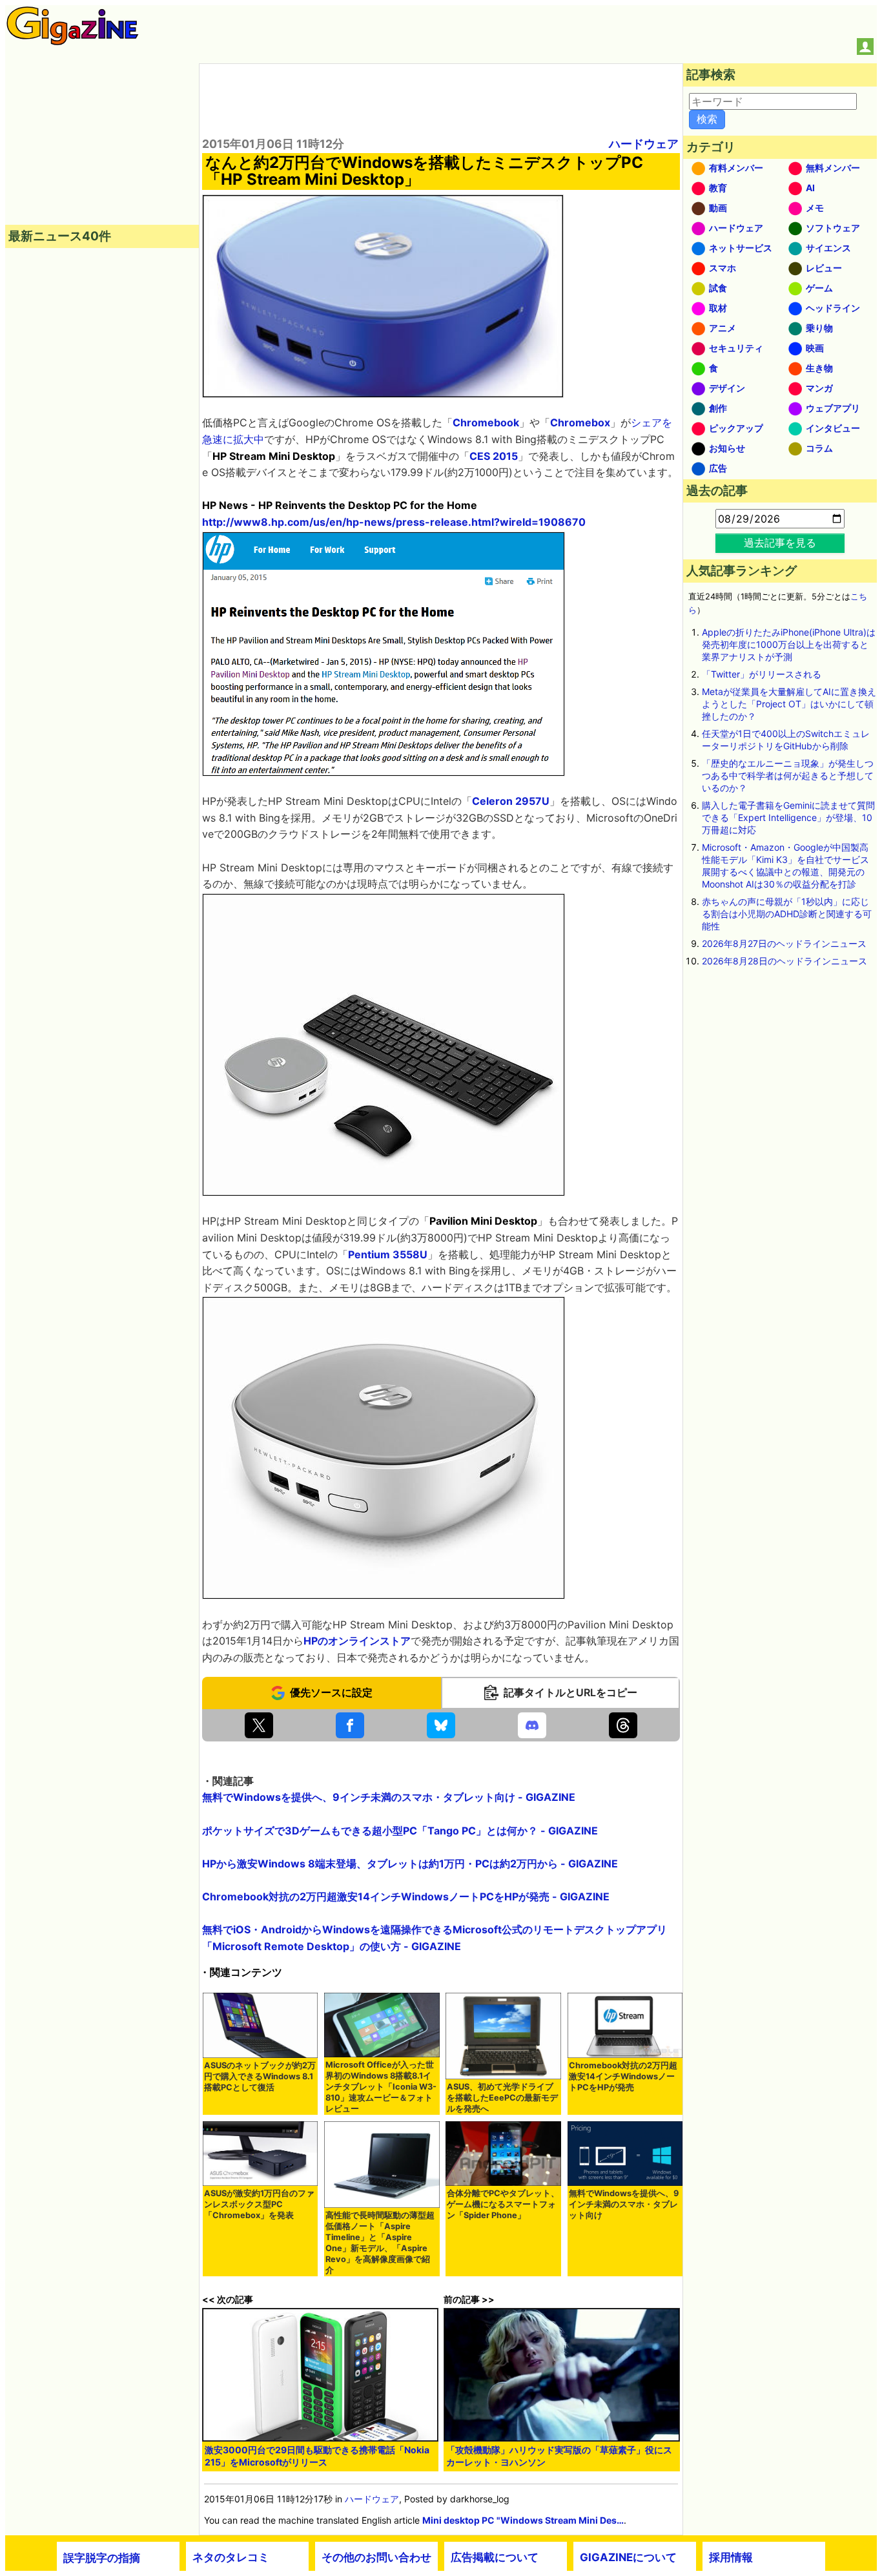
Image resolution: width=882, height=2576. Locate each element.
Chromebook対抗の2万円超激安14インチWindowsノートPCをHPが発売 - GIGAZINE (406, 1896)
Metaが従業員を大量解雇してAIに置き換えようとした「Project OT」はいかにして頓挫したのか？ (789, 704)
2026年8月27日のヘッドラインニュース (784, 943)
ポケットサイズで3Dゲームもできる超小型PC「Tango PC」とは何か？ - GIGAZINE (400, 1831)
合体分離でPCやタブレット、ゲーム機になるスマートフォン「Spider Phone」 (503, 2204)
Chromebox (580, 422)
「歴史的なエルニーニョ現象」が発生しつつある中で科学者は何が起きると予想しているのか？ (788, 775)
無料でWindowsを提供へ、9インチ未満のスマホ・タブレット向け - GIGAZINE (389, 1797)
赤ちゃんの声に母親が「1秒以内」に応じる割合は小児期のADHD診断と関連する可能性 (787, 914)
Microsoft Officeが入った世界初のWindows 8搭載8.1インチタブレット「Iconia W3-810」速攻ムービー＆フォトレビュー (381, 2087)
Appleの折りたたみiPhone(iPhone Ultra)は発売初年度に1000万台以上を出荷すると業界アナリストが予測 (789, 644)
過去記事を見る (780, 543)
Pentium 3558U (388, 1254)
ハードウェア (644, 144)
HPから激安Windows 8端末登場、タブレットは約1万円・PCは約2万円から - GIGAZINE (410, 1864)
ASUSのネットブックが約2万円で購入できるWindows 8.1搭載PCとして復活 (260, 2076)
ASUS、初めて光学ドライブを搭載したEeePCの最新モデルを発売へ (502, 2098)
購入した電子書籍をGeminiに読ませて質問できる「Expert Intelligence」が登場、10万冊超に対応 (788, 817)
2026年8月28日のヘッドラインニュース (785, 961)
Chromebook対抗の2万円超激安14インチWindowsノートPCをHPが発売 (623, 2076)
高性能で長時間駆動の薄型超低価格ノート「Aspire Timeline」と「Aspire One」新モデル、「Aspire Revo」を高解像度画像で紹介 (380, 2243)
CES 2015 (494, 456)
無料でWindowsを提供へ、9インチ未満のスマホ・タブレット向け (624, 2204)
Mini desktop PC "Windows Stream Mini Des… (523, 2520)
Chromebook (486, 422)
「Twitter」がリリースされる (762, 674)
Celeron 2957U (511, 801)
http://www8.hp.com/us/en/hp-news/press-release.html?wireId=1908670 (394, 522)
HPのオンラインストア (357, 1641)
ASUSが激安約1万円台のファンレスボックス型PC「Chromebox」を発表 (259, 2204)
